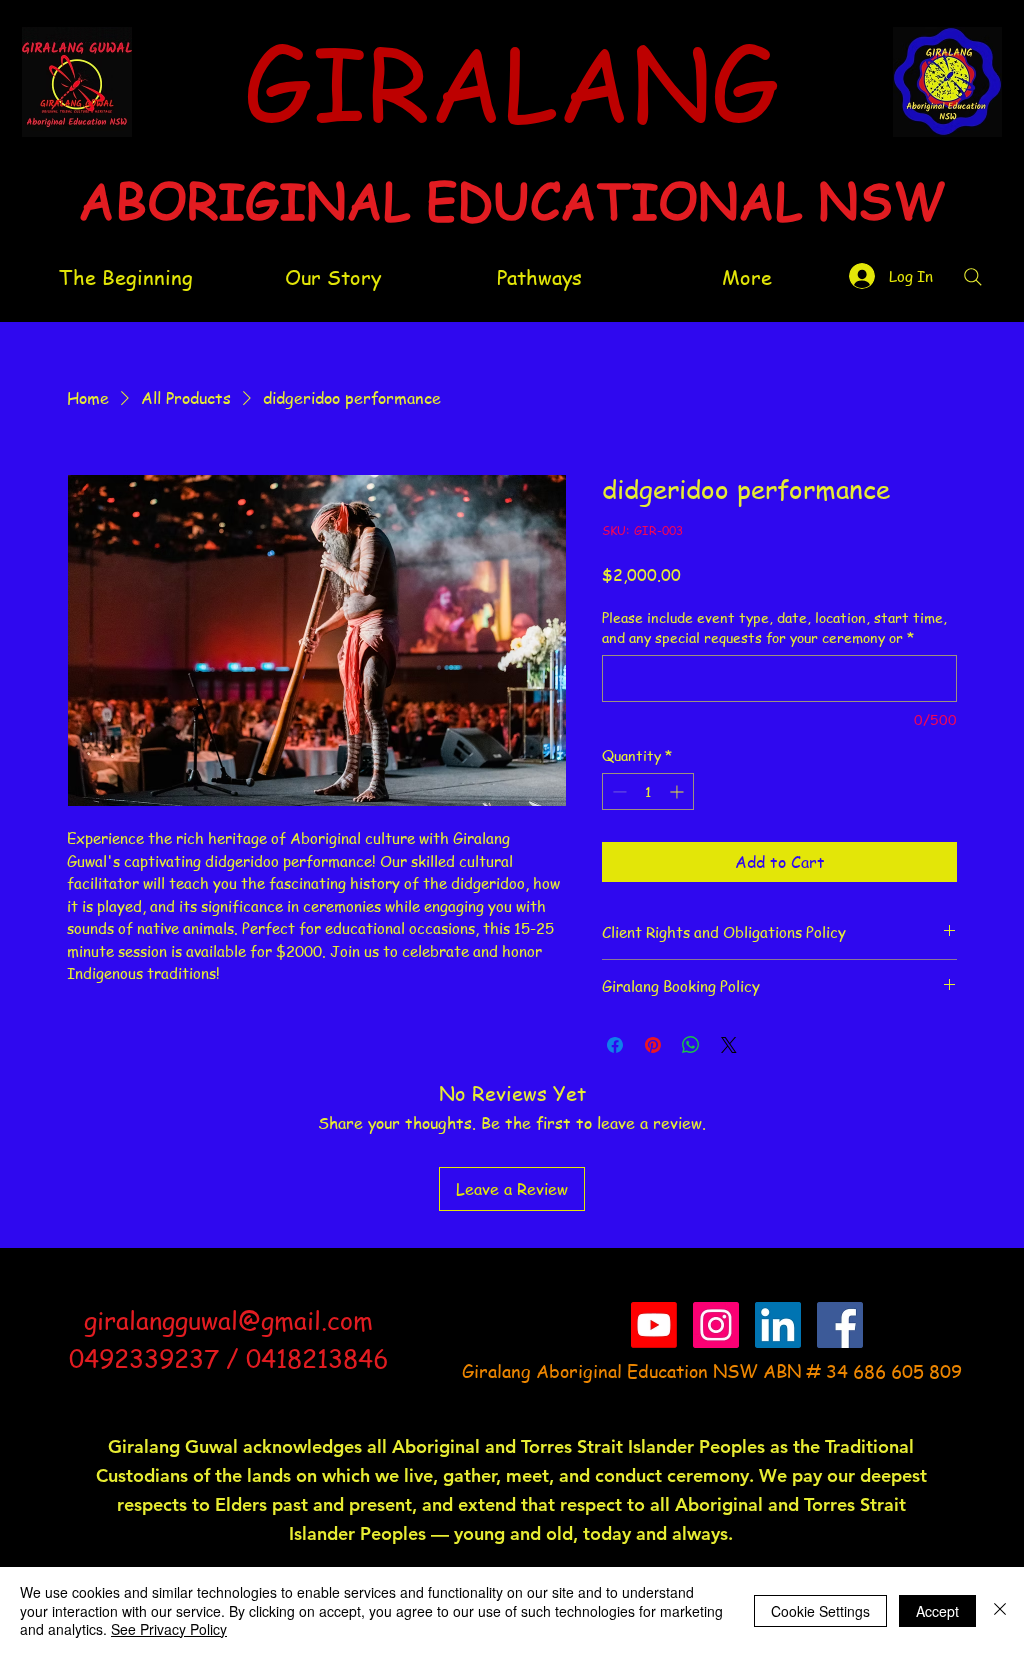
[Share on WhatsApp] (691, 1045)
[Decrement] (617, 791)
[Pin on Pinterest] (653, 1045)
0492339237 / (157, 1358)
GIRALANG (511, 80)
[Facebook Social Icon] (840, 1325)
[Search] (973, 277)
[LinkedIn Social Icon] (778, 1325)
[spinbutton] (648, 791)
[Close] (1000, 1610)
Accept (937, 1611)
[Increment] (678, 791)
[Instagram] (716, 1325)
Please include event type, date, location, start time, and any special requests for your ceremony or (774, 627)
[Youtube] (654, 1325)
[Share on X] (729, 1045)
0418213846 (317, 1358)
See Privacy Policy (169, 1629)
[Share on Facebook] (615, 1045)
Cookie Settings (820, 1611)
